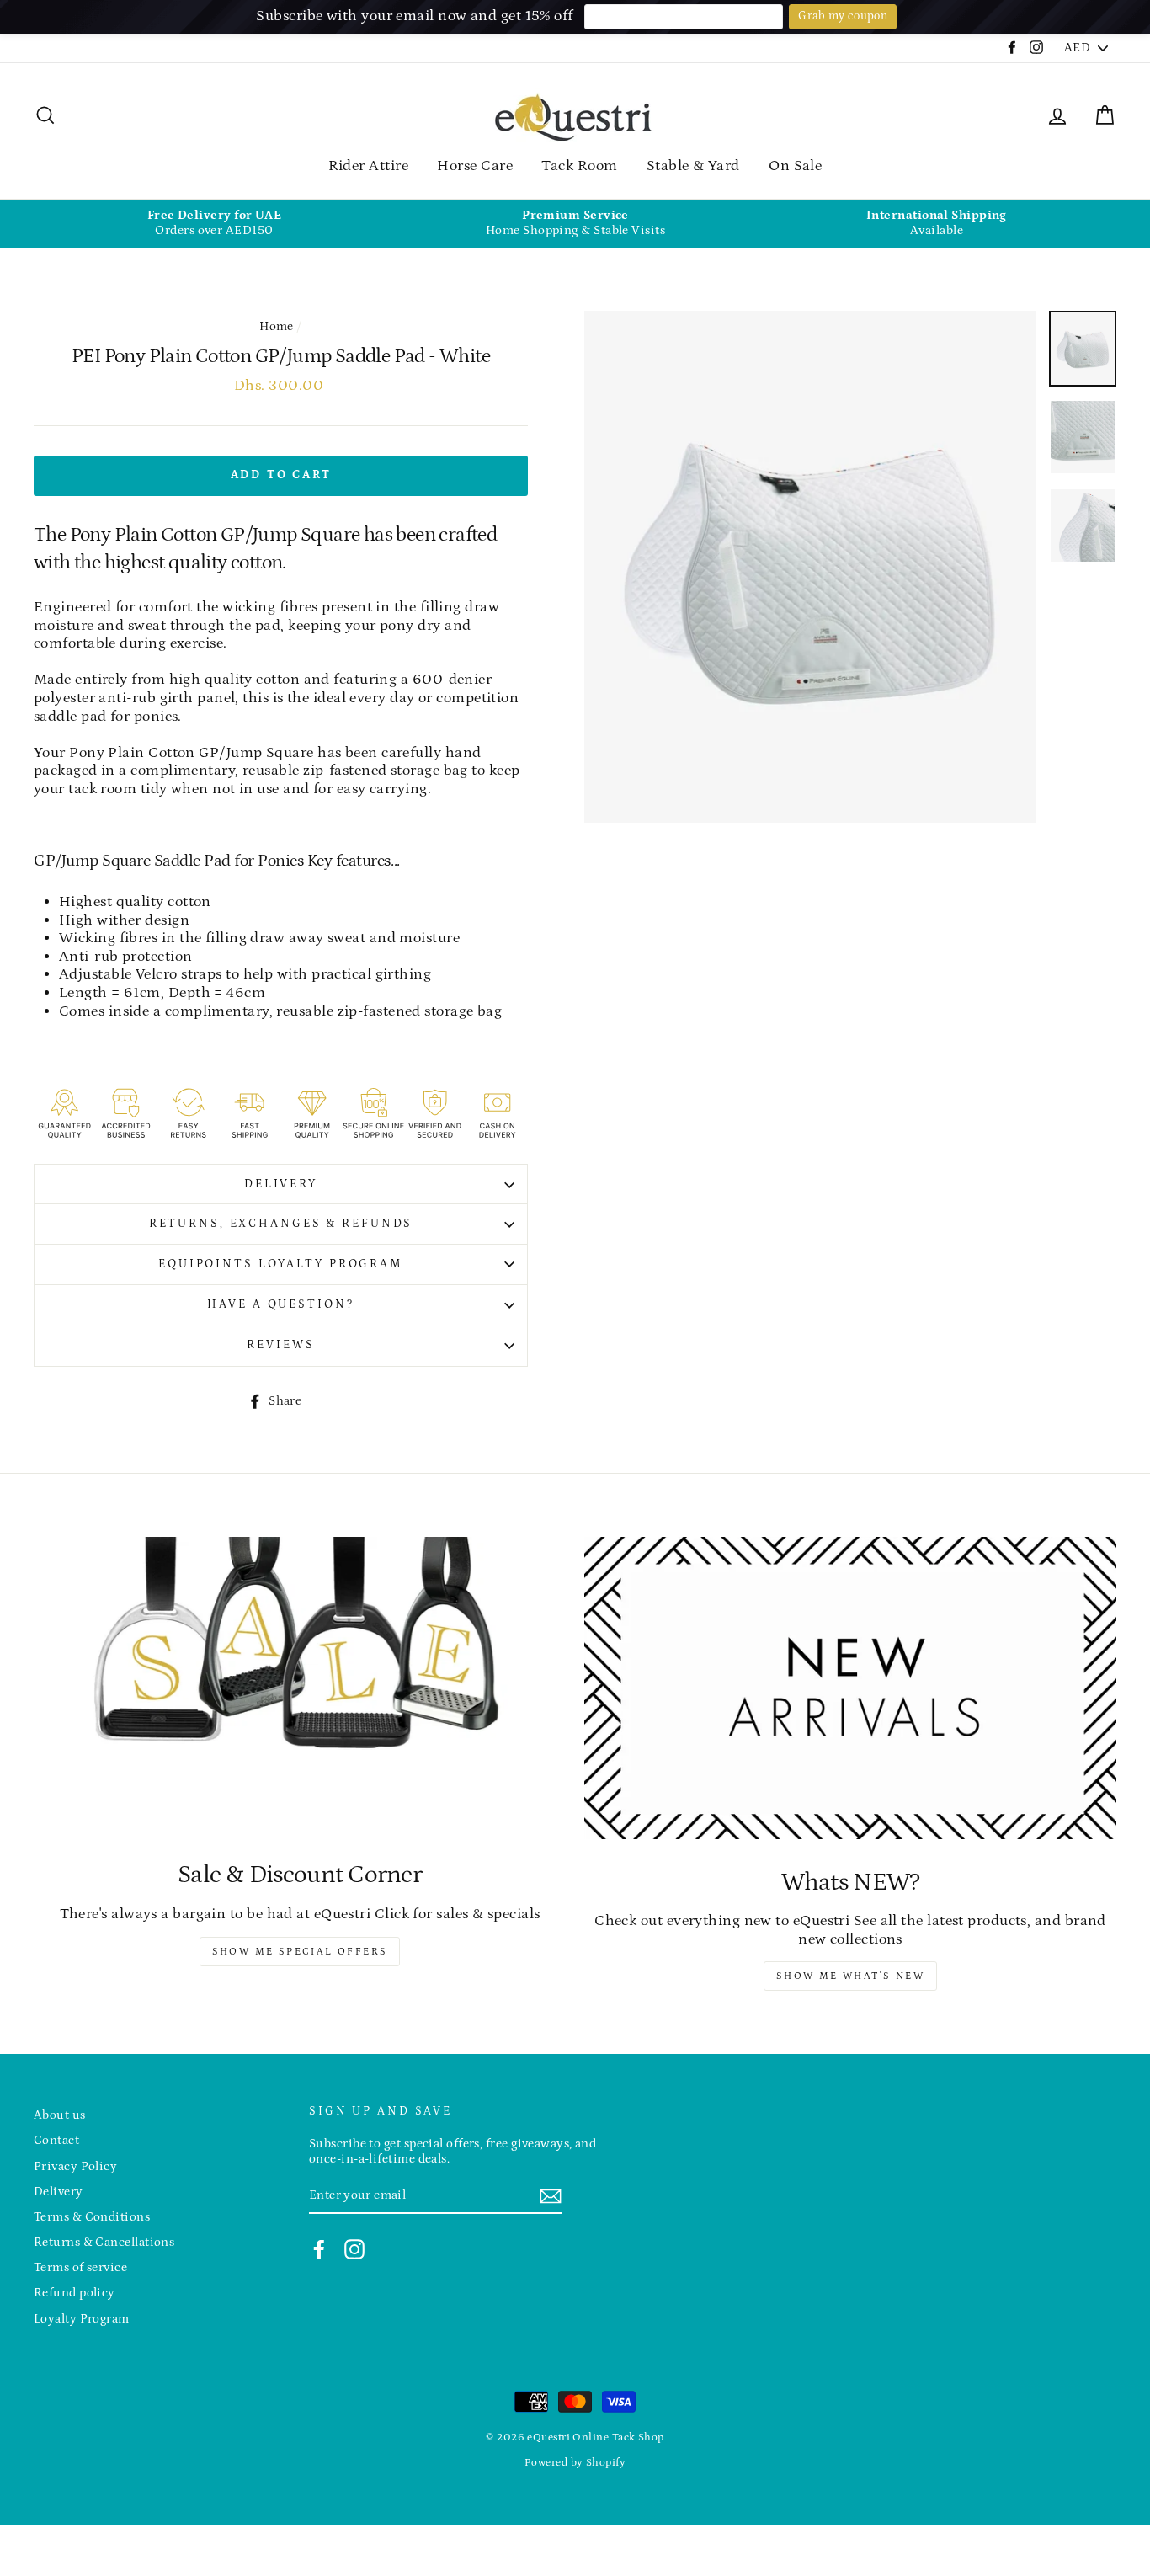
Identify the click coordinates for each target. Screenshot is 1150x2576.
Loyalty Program (82, 2319)
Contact (56, 2140)
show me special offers (300, 1952)
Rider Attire (368, 166)
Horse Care (475, 166)
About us (60, 2115)
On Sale (795, 166)
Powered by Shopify (575, 2462)
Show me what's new (850, 1976)
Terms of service (80, 2267)
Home (277, 326)
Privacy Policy (75, 2166)
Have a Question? (280, 1304)
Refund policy (75, 2293)
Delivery (281, 1184)
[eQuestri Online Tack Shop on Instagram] (354, 2249)
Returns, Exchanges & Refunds (281, 1224)
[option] (214, 224)
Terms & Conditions (92, 2217)
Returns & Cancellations (104, 2242)
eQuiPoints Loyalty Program (281, 1264)
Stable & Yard (693, 166)
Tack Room (579, 166)
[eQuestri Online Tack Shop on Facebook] (319, 2249)
